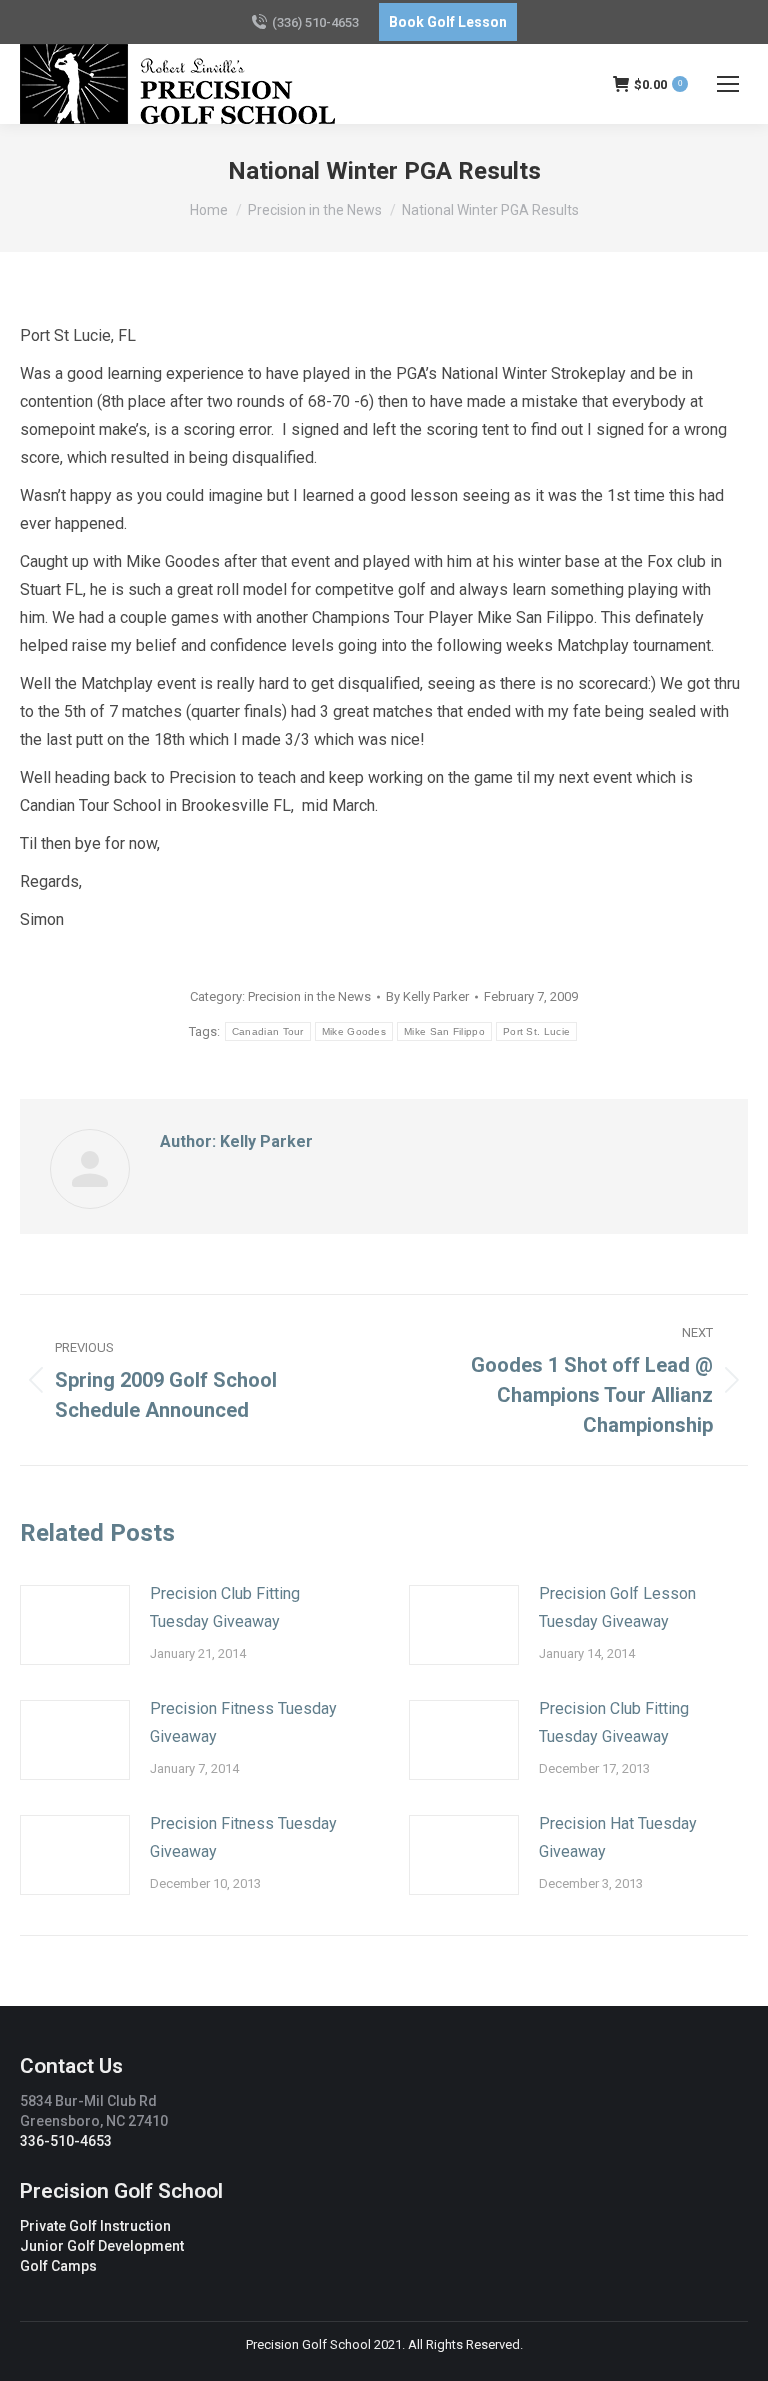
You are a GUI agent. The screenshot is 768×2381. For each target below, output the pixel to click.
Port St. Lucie (536, 1031)
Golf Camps (58, 2266)
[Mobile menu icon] (728, 84)
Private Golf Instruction (95, 2226)
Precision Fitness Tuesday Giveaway (243, 1722)
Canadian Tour (268, 1031)
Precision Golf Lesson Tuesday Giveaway (617, 1607)
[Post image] (75, 1625)
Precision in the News (309, 996)
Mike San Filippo (444, 1031)
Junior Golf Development (102, 2246)
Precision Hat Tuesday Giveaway (618, 1837)
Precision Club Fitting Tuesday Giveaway (225, 1607)
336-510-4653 (66, 2141)
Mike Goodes (354, 1031)
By (427, 996)
